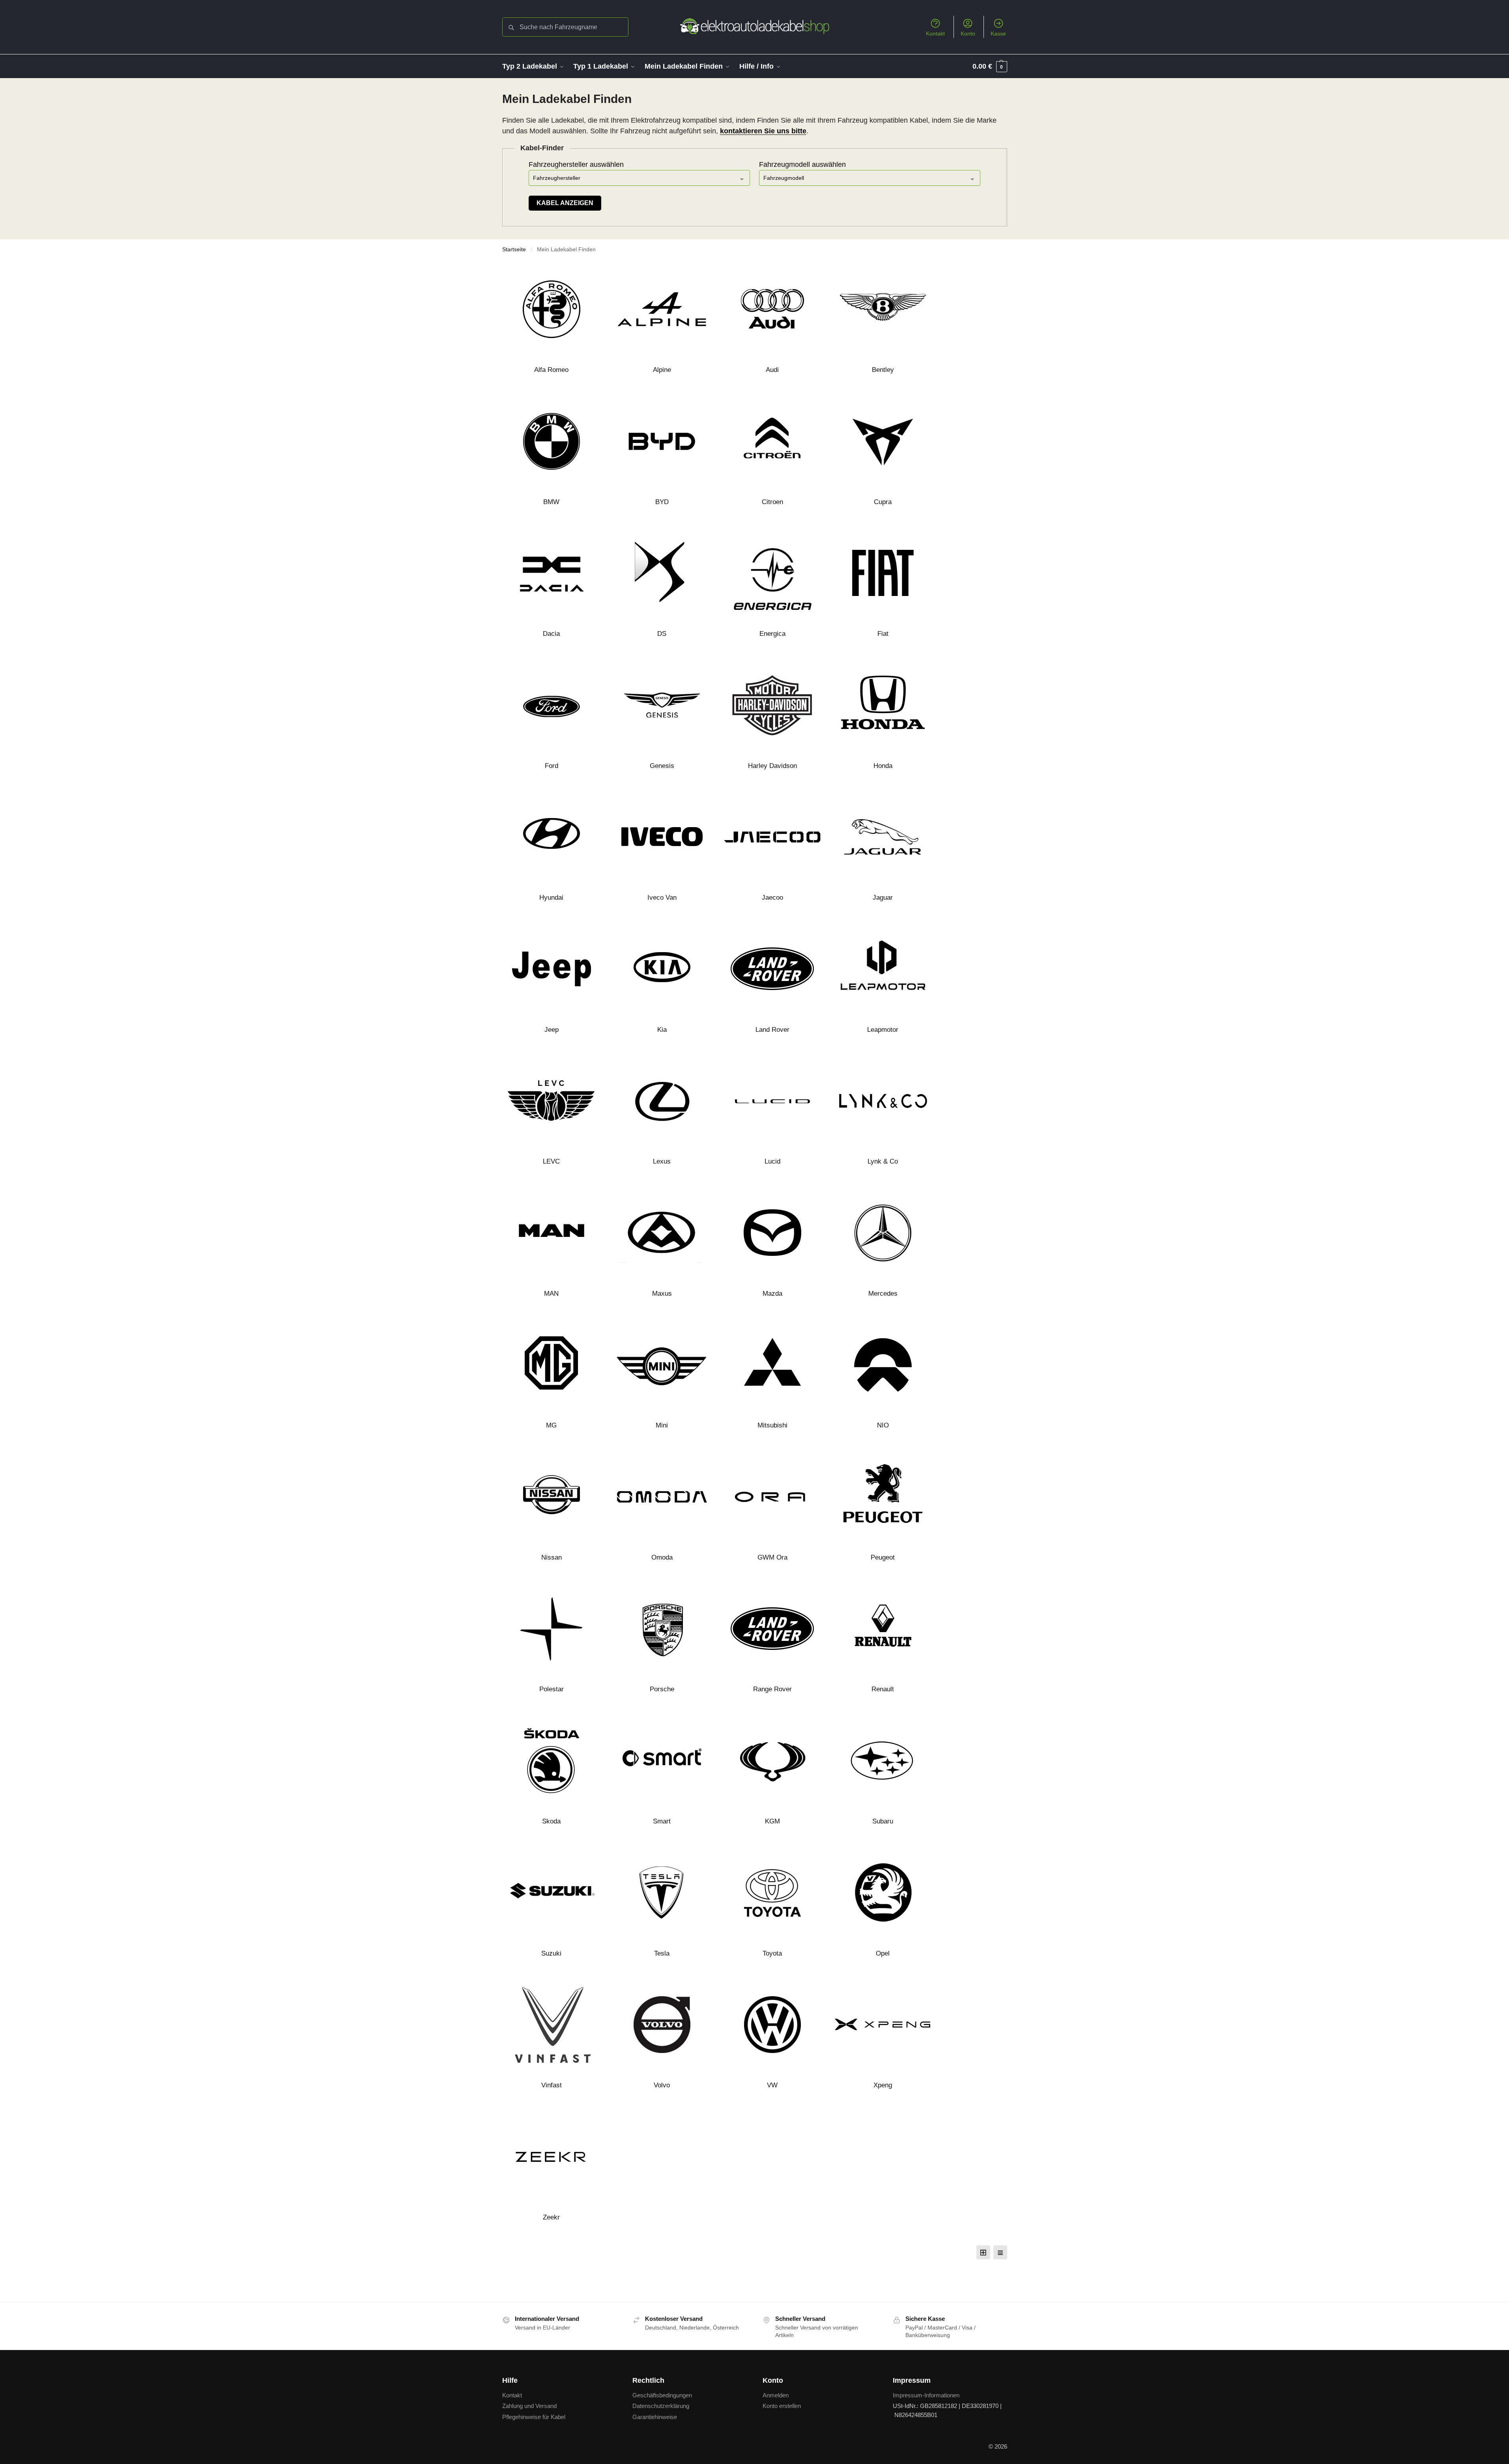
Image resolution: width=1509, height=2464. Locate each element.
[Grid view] (983, 2252)
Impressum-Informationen (926, 2395)
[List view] (1000, 2252)
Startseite (514, 249)
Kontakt (935, 34)
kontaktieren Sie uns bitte (763, 131)
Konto (968, 34)
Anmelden (776, 2395)
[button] (990, 66)
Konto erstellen (782, 2406)
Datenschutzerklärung (661, 2406)
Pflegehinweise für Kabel (534, 2417)
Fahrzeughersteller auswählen (576, 164)
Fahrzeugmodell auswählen (802, 164)
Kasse (998, 34)
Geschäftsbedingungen (662, 2395)
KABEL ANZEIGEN (565, 203)
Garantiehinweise (655, 2417)
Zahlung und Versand (529, 2406)
